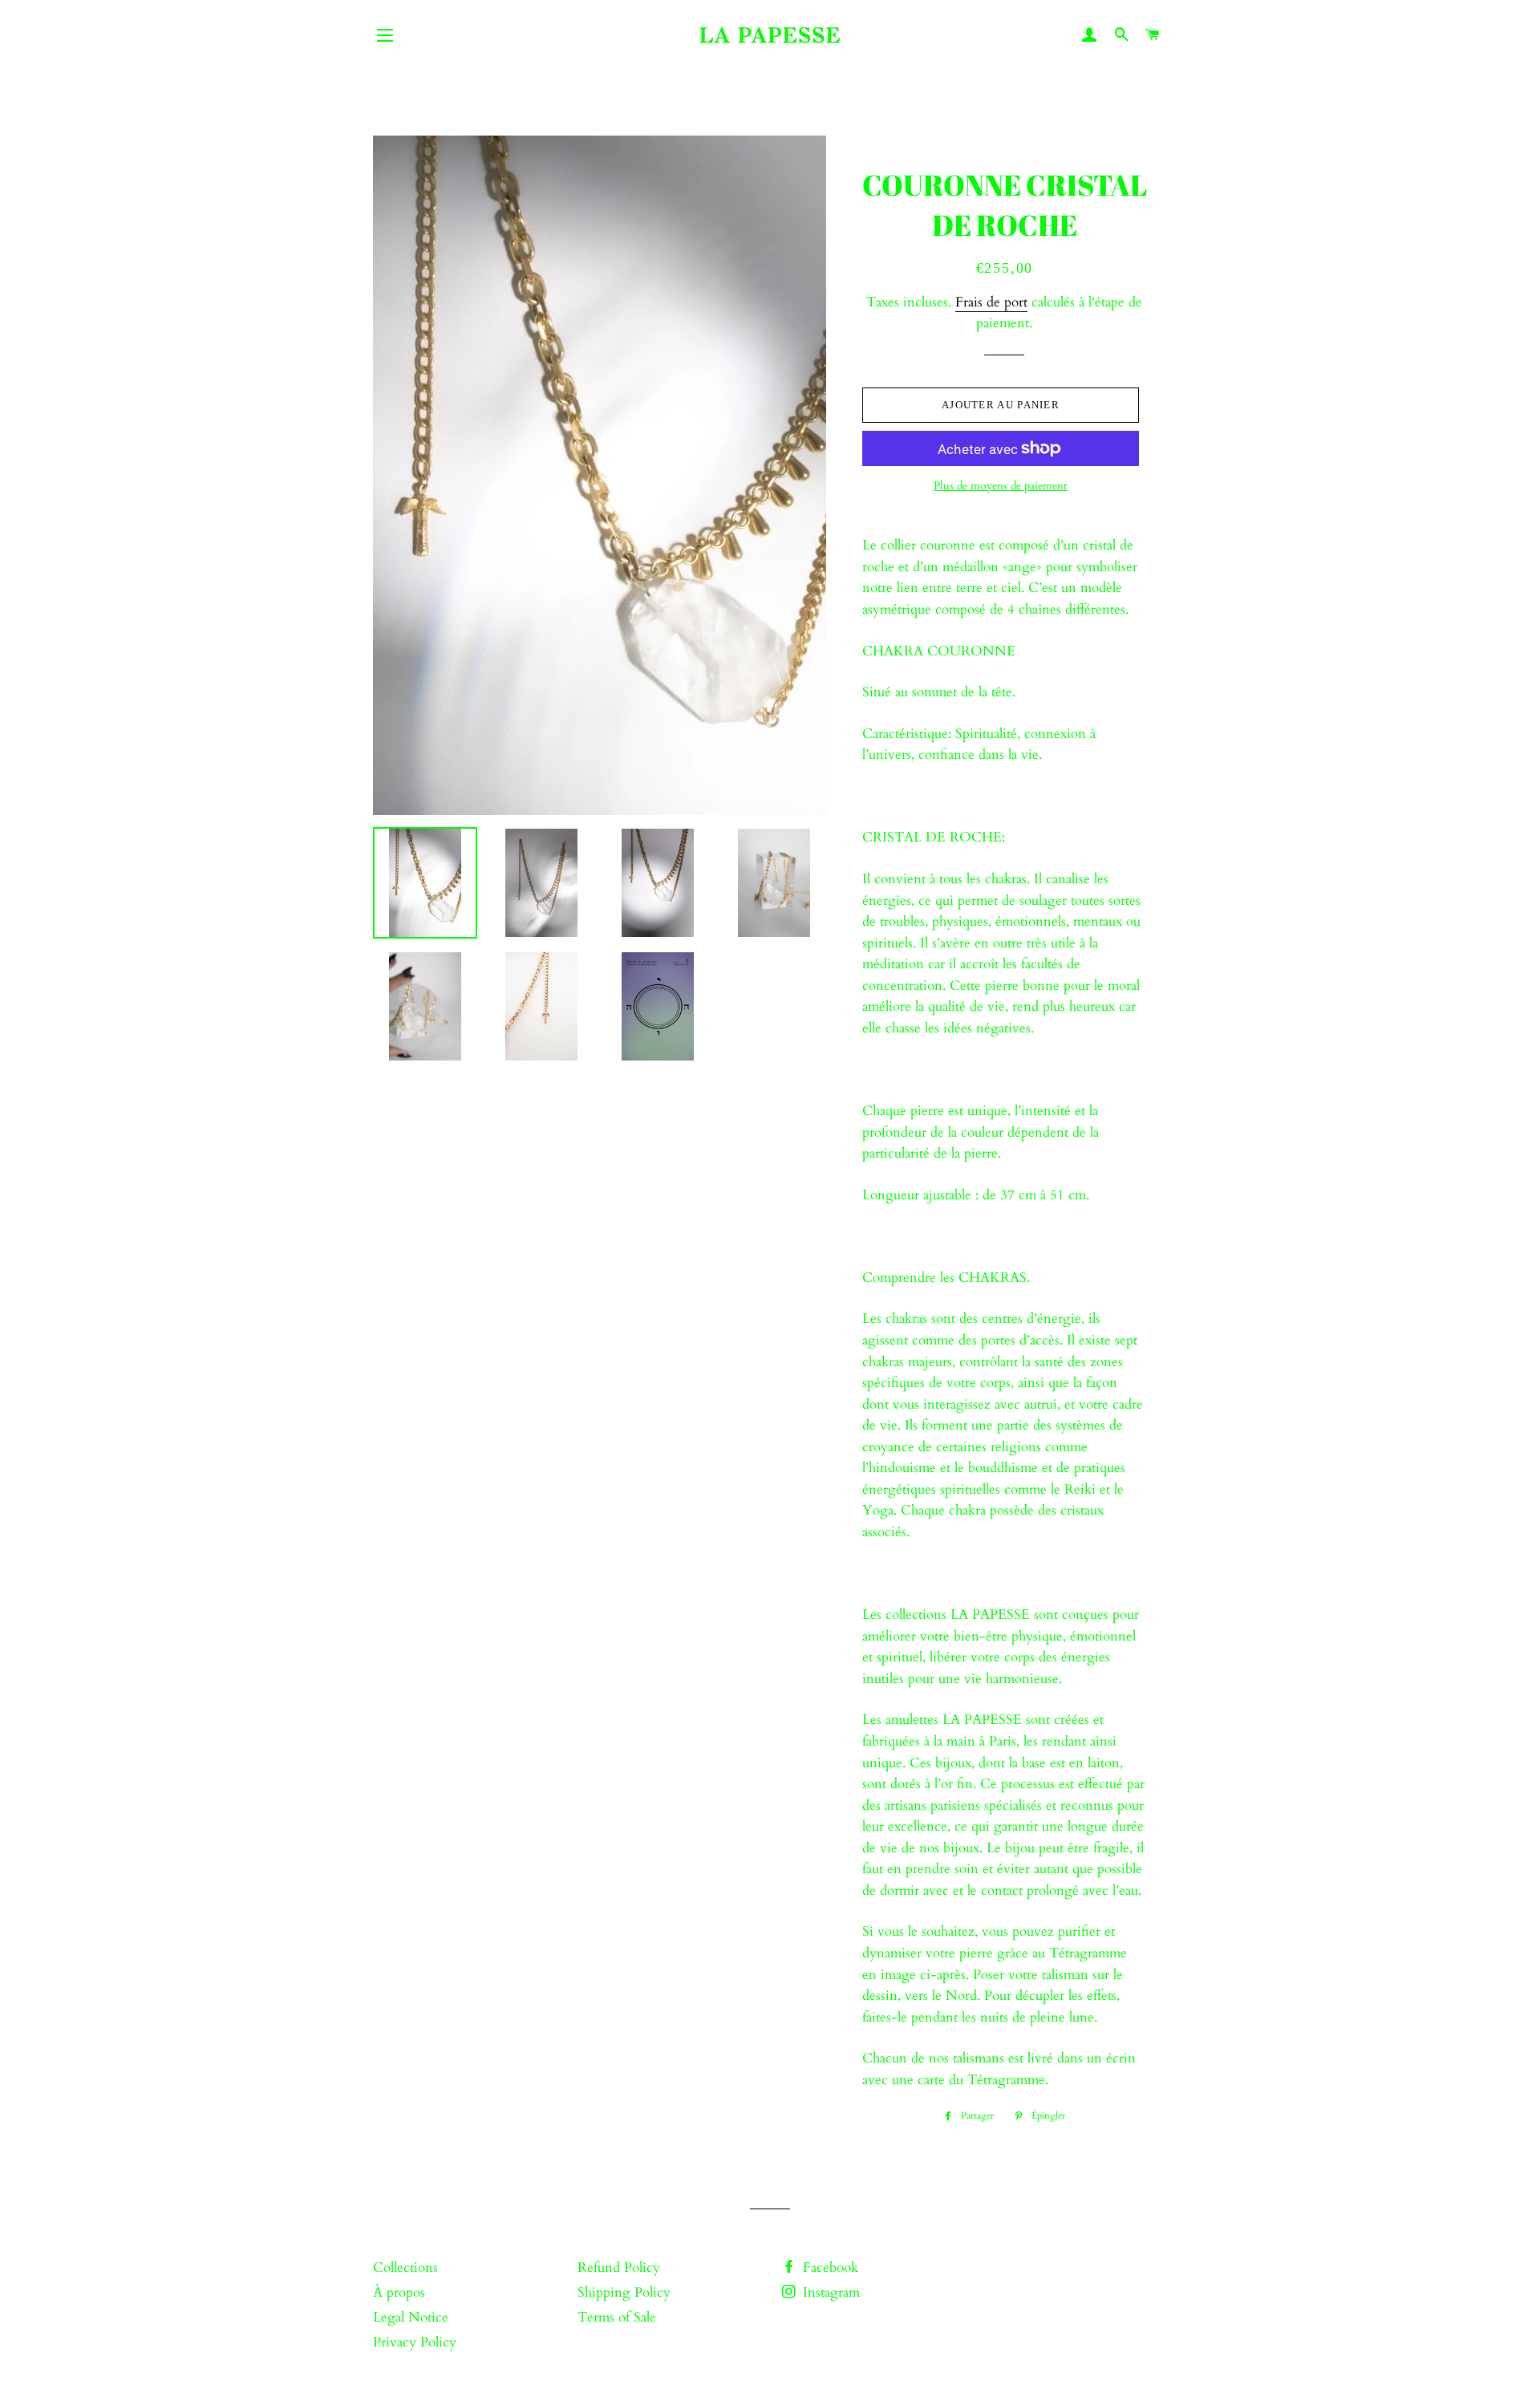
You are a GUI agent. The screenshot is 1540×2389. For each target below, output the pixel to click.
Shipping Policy (624, 2292)
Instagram (829, 2292)
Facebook (829, 2267)
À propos (399, 2292)
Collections (405, 2267)
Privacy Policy (415, 2342)
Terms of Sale (617, 2317)
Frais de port (991, 302)
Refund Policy (619, 2267)
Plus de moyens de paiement (1000, 486)
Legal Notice (411, 2317)
